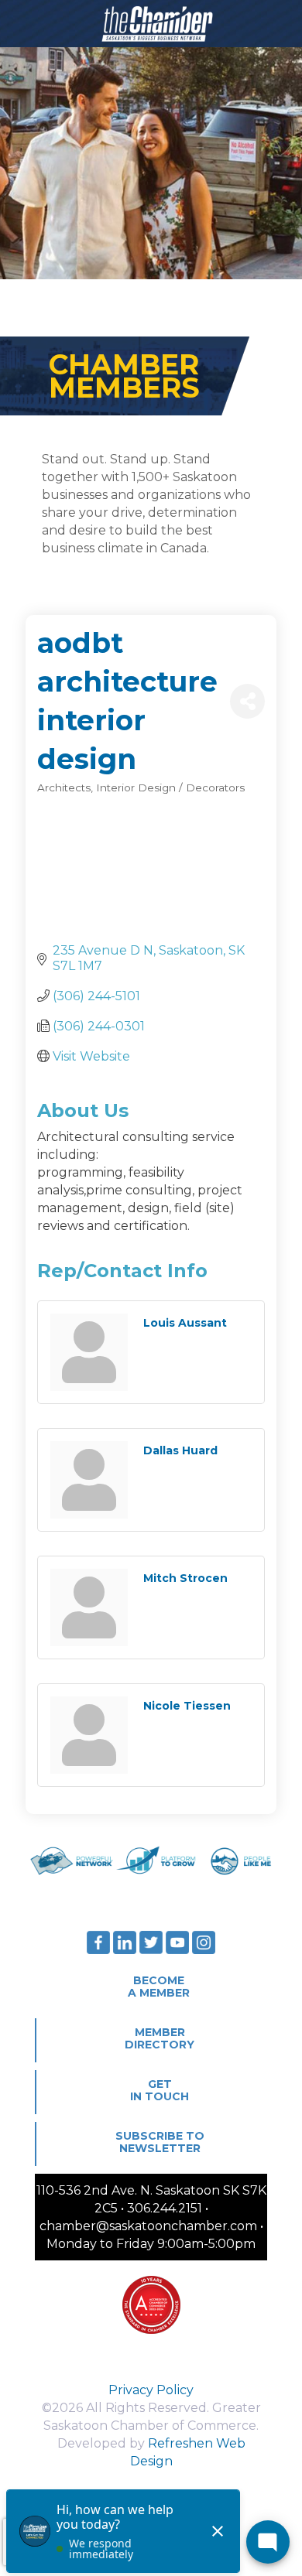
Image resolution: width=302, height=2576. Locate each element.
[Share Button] (247, 701)
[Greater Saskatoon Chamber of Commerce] (151, 23)
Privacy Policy (151, 2390)
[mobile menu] (281, 23)
